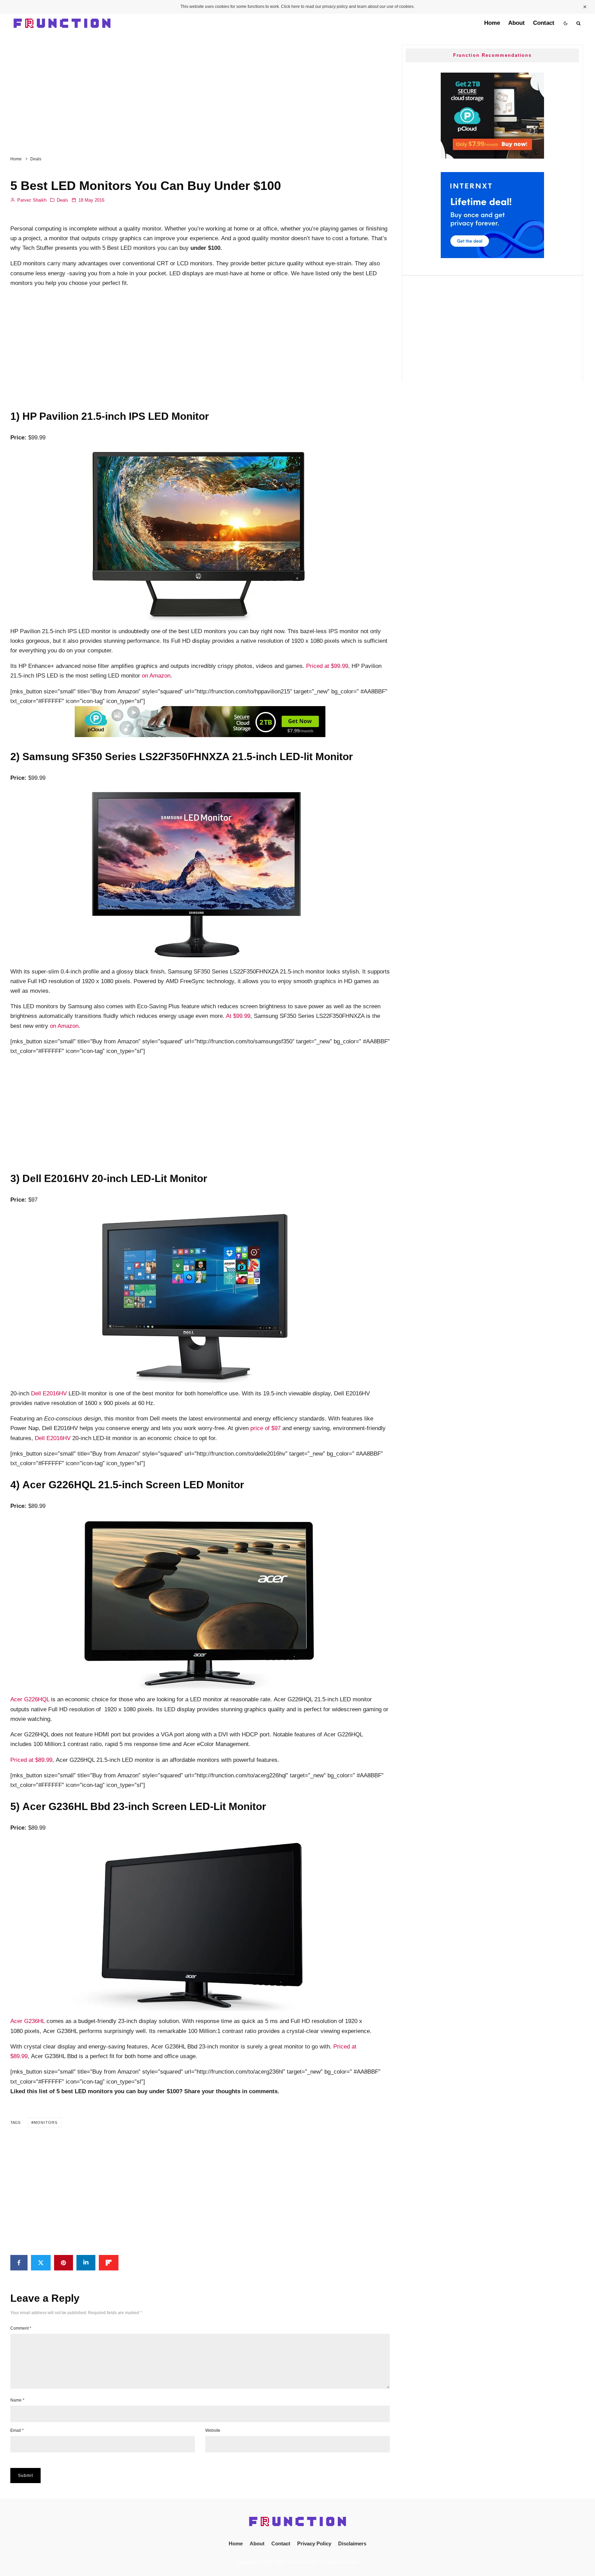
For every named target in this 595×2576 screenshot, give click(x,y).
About (516, 23)
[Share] (19, 2263)
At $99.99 (238, 1016)
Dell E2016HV (49, 1393)
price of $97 (265, 1428)
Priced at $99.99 (327, 666)
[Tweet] (41, 2263)
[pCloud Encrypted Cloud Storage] (200, 735)
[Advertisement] (200, 91)
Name (17, 2400)
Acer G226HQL (30, 1699)
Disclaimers (352, 2543)
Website (213, 2430)
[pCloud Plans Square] (492, 157)
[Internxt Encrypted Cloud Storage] (492, 256)
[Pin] (64, 2263)
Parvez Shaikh (31, 200)
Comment (21, 2328)
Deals (62, 200)
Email (17, 2430)
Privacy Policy (314, 2543)
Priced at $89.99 (31, 1760)
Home (492, 23)
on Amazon (156, 676)
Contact (544, 23)
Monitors (46, 2122)
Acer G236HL (28, 2021)
